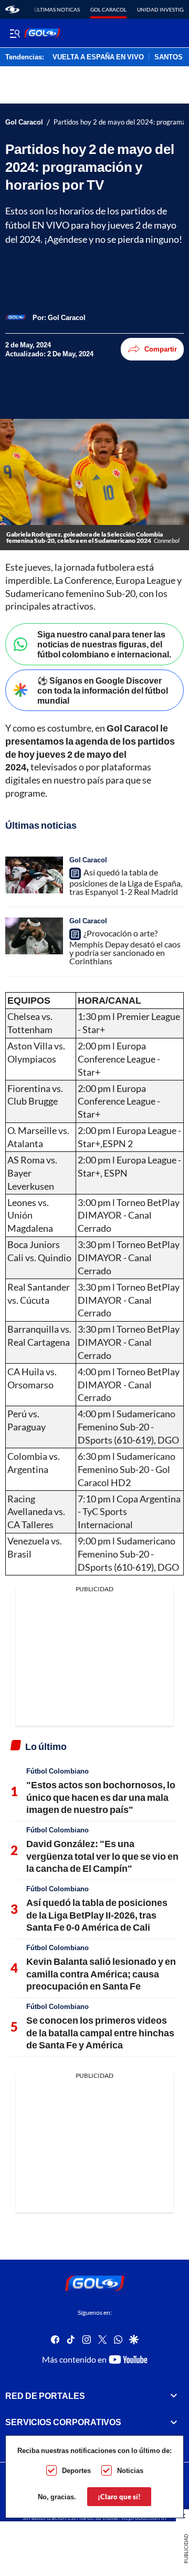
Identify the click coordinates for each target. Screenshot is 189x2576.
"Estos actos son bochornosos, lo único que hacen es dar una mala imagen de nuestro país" (101, 1797)
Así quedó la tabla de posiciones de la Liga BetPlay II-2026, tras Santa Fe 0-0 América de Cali (97, 1915)
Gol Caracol (108, 9)
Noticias (130, 2470)
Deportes (76, 2470)
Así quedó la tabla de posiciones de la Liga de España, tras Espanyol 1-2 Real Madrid (126, 882)
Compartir (161, 349)
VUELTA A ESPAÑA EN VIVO (98, 57)
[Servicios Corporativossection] (174, 2422)
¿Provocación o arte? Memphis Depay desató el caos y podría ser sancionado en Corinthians (125, 947)
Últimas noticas (57, 9)
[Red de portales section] (174, 2396)
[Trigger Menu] (14, 33)
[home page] (12, 9)
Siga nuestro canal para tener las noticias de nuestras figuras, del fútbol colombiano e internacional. (104, 644)
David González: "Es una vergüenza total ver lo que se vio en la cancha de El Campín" (102, 1856)
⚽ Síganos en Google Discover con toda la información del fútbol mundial (103, 690)
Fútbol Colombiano (57, 1771)
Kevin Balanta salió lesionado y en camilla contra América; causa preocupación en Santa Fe (101, 1974)
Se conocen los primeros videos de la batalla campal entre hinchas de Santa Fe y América (100, 2032)
